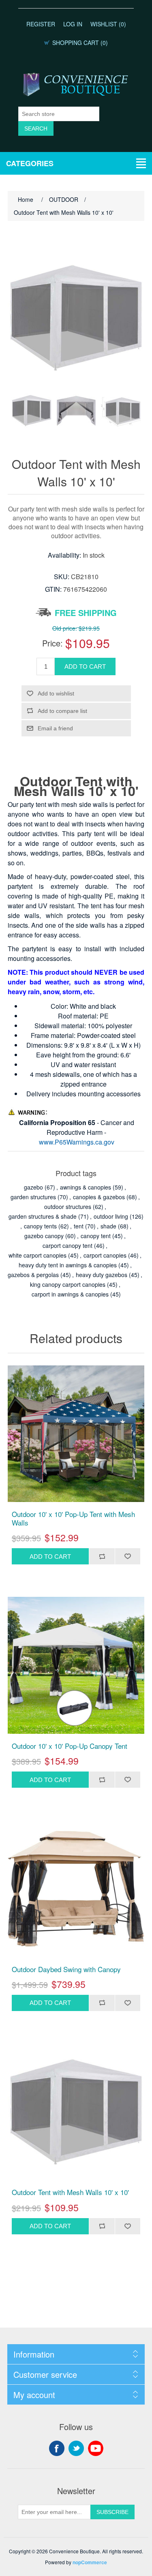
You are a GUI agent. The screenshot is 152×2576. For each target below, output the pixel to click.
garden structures (33, 1197)
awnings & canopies (86, 1187)
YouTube (96, 2448)
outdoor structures (68, 1207)
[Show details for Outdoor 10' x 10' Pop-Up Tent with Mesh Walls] (76, 1434)
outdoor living (111, 1216)
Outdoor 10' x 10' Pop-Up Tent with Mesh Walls (73, 1518)
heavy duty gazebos (102, 1275)
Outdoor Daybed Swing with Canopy (66, 1969)
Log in (73, 24)
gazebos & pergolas (33, 1275)
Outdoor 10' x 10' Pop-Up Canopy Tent (70, 1746)
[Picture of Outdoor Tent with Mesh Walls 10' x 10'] (32, 411)
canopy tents (40, 1226)
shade (108, 1226)
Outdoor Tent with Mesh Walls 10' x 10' (70, 2192)
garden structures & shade (43, 1216)
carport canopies (105, 1255)
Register (41, 24)
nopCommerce (90, 2562)
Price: (52, 643)
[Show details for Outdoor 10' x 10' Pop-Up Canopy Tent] (76, 1665)
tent (79, 1226)
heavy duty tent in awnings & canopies (68, 1265)
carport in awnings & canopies (70, 1294)
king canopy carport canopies (68, 1284)
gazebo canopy (44, 1236)
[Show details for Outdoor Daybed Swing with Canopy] (76, 1889)
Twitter (76, 2448)
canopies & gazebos (99, 1197)
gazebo (33, 1187)
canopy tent (96, 1236)
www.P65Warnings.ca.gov (77, 1142)
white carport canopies (37, 1255)
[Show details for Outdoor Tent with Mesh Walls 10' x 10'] (76, 2112)
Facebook (57, 2448)
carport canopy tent (67, 1245)
